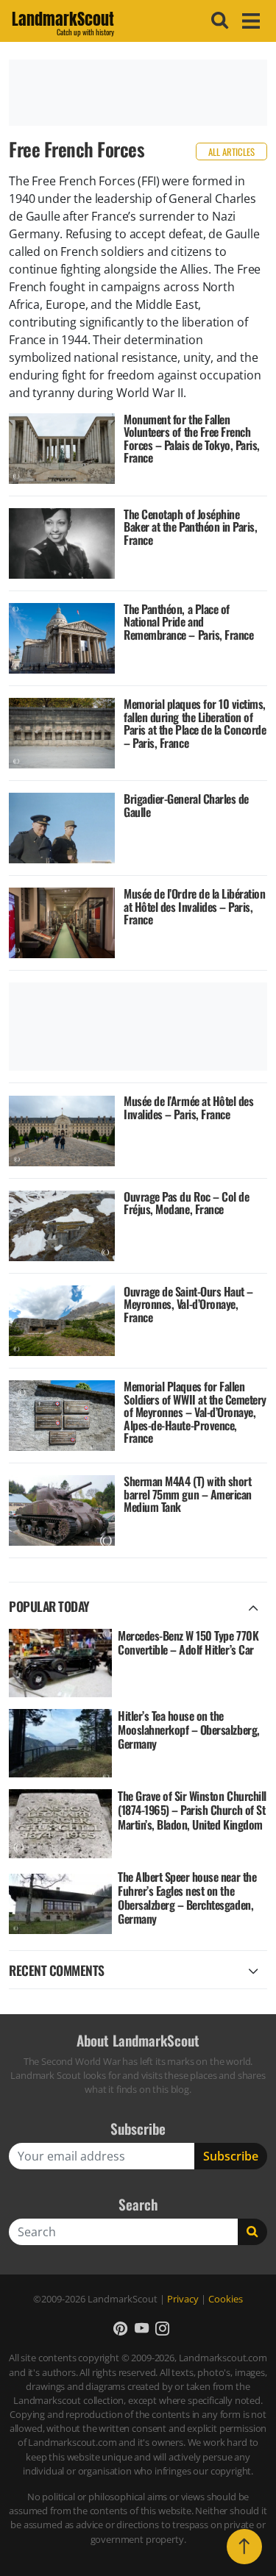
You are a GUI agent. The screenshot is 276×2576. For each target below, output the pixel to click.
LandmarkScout (63, 21)
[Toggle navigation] (249, 21)
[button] (120, 2329)
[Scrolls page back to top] (244, 2547)
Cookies (226, 2299)
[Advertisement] (138, 93)
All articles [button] (231, 152)
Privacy (183, 2299)
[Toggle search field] (218, 21)
